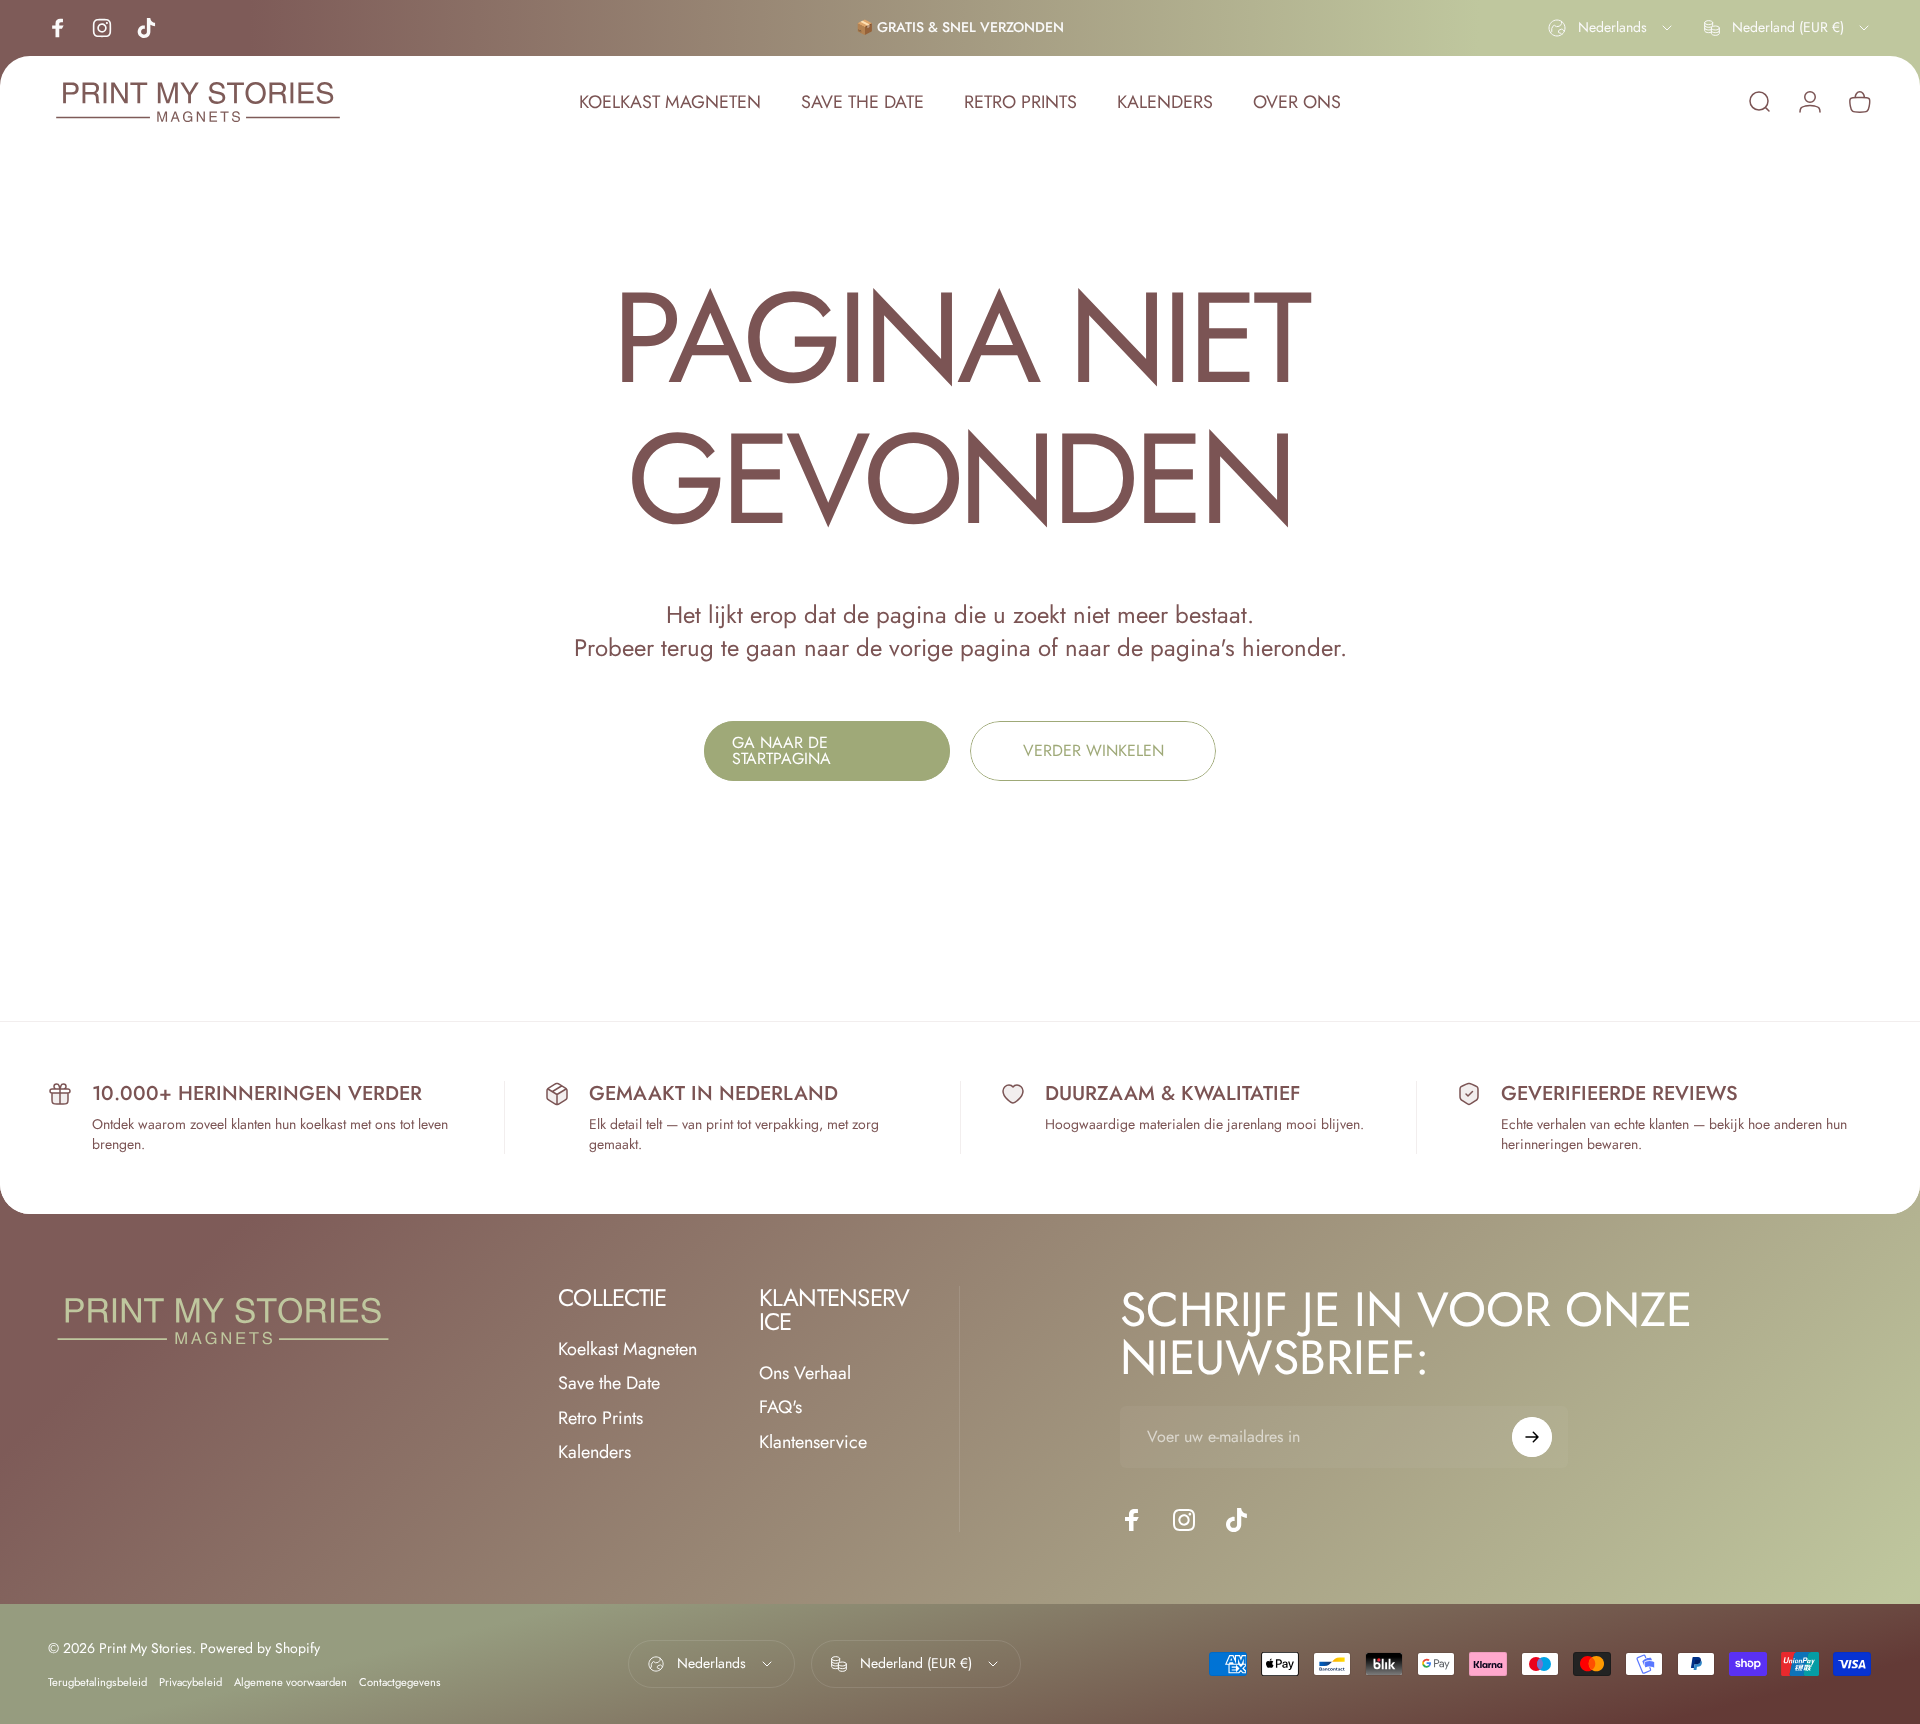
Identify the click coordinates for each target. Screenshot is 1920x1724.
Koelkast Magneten (627, 1349)
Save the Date (609, 1383)
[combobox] (1611, 28)
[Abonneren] (1532, 1437)
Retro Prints (600, 1418)
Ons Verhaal (805, 1373)
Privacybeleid (190, 1682)
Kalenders (594, 1452)
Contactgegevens (400, 1682)
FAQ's (780, 1407)
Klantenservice (813, 1442)
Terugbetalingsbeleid (97, 1682)
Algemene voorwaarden (290, 1682)
